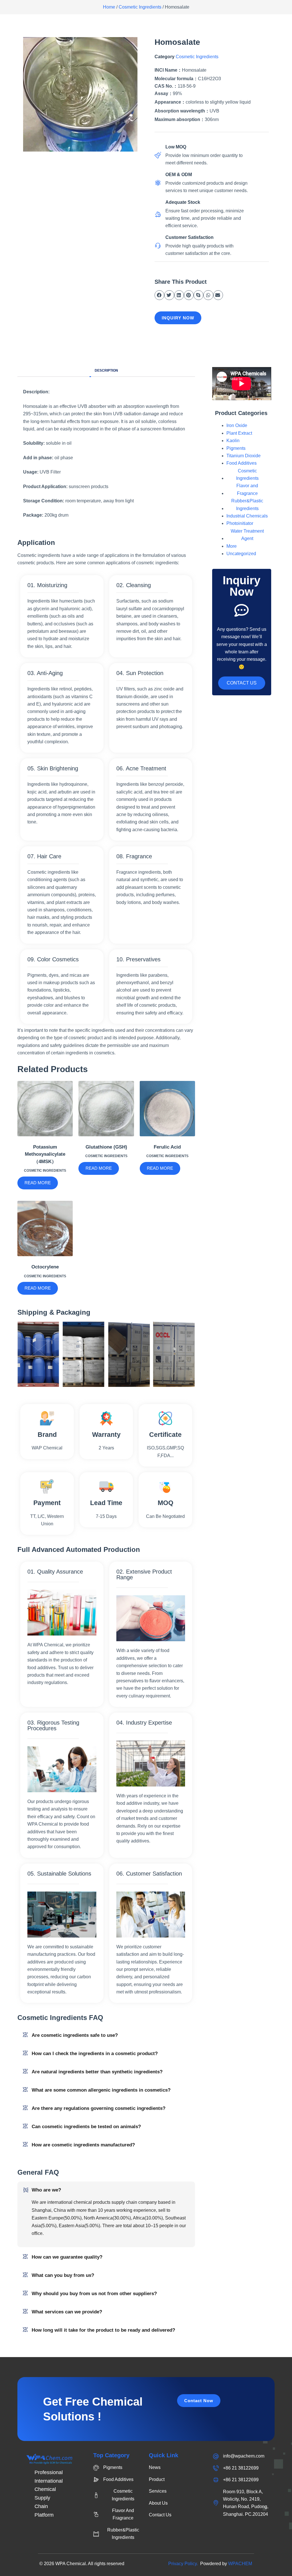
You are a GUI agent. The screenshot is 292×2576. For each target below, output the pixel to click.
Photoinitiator (240, 523)
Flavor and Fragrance (247, 489)
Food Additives (242, 463)
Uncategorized (241, 554)
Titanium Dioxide (244, 456)
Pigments (236, 448)
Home (109, 7)
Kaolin (233, 441)
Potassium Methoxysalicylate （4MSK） (45, 1154)
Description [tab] (106, 370)
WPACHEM (240, 2564)
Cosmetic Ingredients (140, 7)
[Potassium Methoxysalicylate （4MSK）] (45, 1109)
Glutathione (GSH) (106, 1147)
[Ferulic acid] (167, 1109)
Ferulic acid (167, 1147)
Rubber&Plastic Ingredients (247, 504)
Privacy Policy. (184, 2564)
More (232, 546)
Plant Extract (239, 433)
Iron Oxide (237, 425)
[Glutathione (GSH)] (106, 1109)
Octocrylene (45, 1267)
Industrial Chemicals (247, 516)
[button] (159, 295)
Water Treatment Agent (247, 535)
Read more (38, 1183)
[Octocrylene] (45, 1228)
